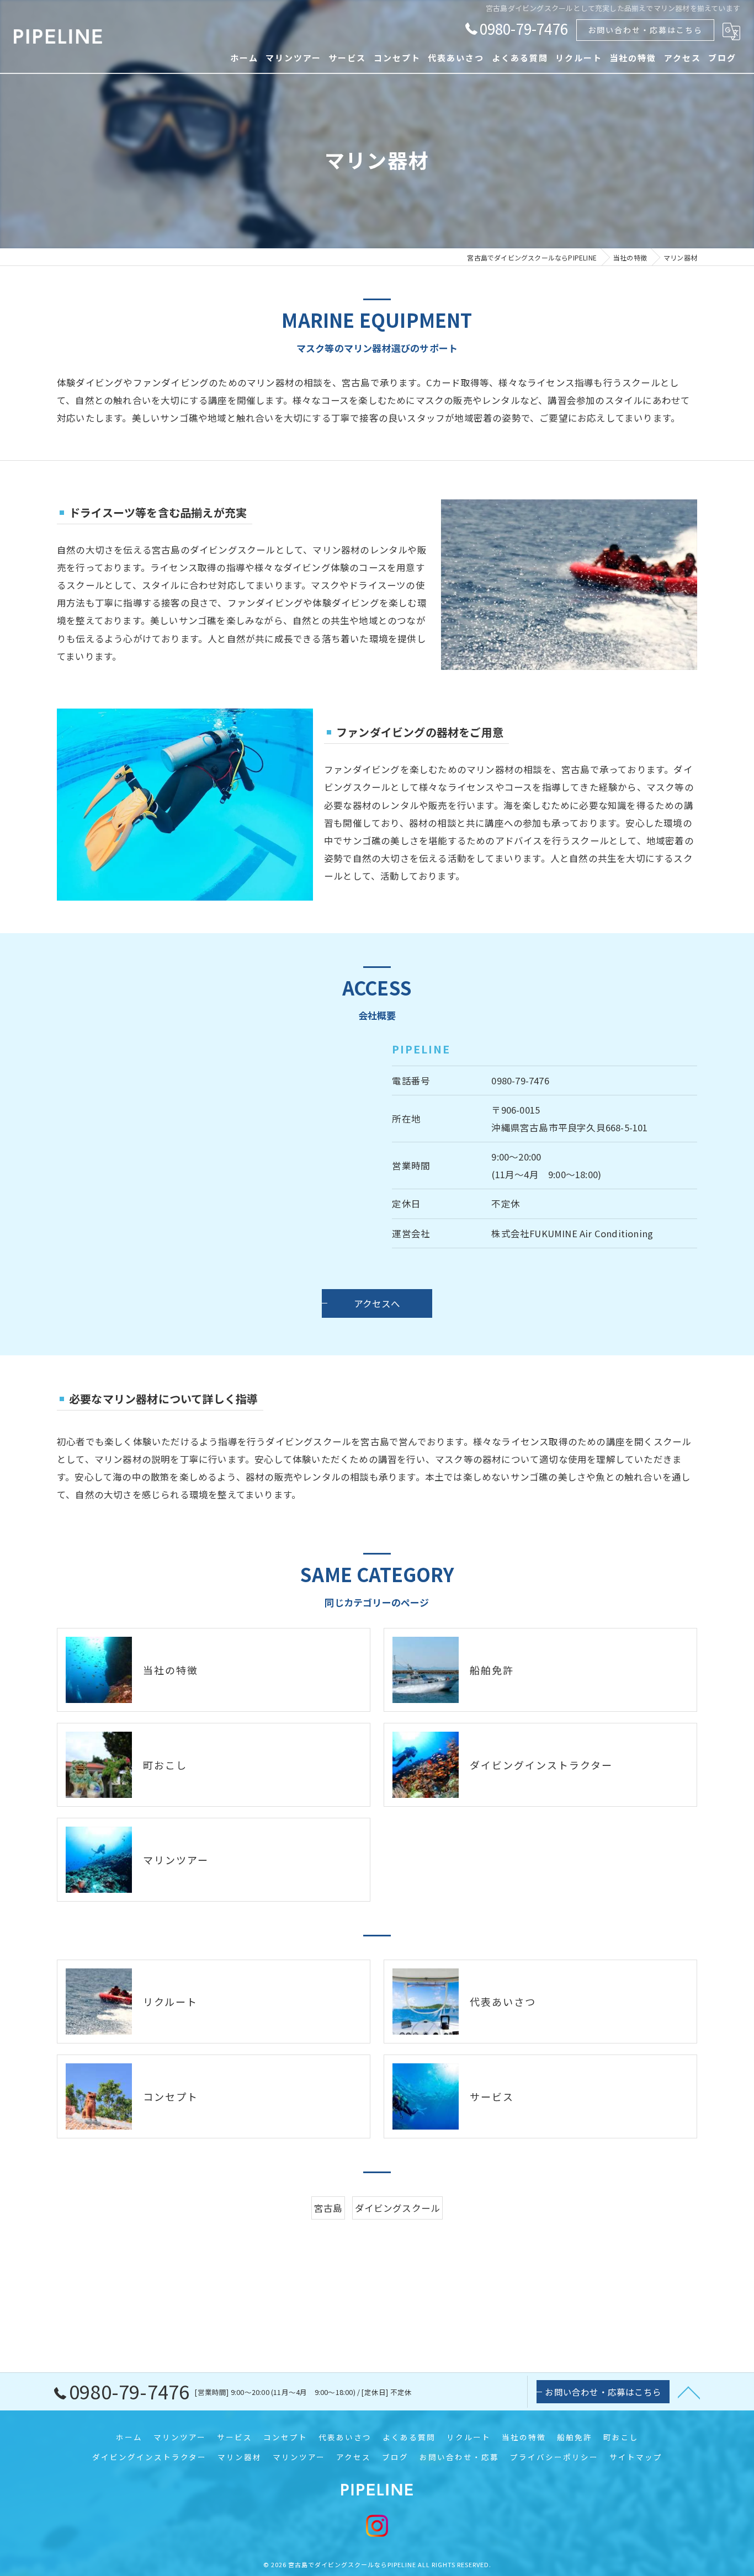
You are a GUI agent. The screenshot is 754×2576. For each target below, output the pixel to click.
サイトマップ (636, 2457)
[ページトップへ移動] (689, 2392)
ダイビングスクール (398, 2208)
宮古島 (328, 2208)
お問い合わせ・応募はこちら (645, 30)
